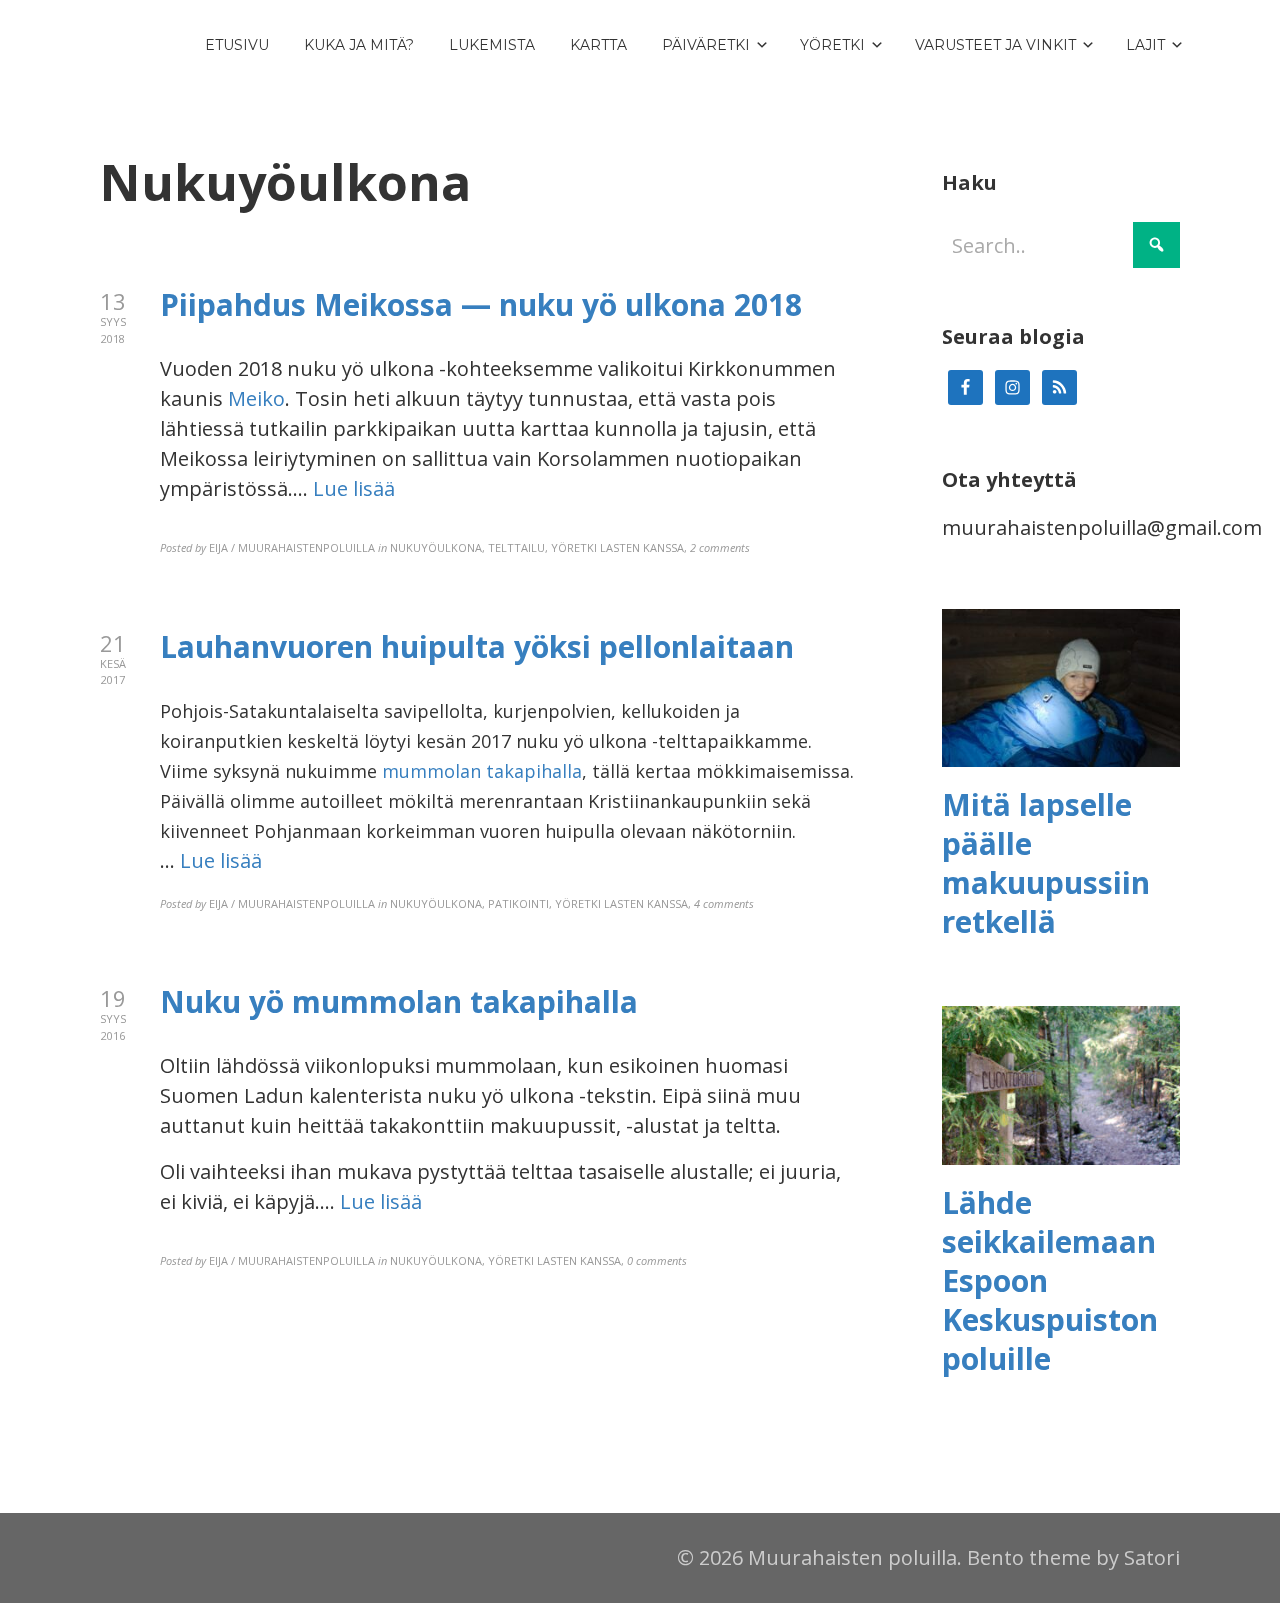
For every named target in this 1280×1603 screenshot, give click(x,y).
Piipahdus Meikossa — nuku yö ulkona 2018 (481, 304)
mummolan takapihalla (482, 771)
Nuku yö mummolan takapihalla (399, 1001)
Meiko (256, 398)
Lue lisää (354, 488)
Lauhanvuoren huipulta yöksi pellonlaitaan (477, 646)
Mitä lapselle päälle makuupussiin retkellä (1046, 863)
